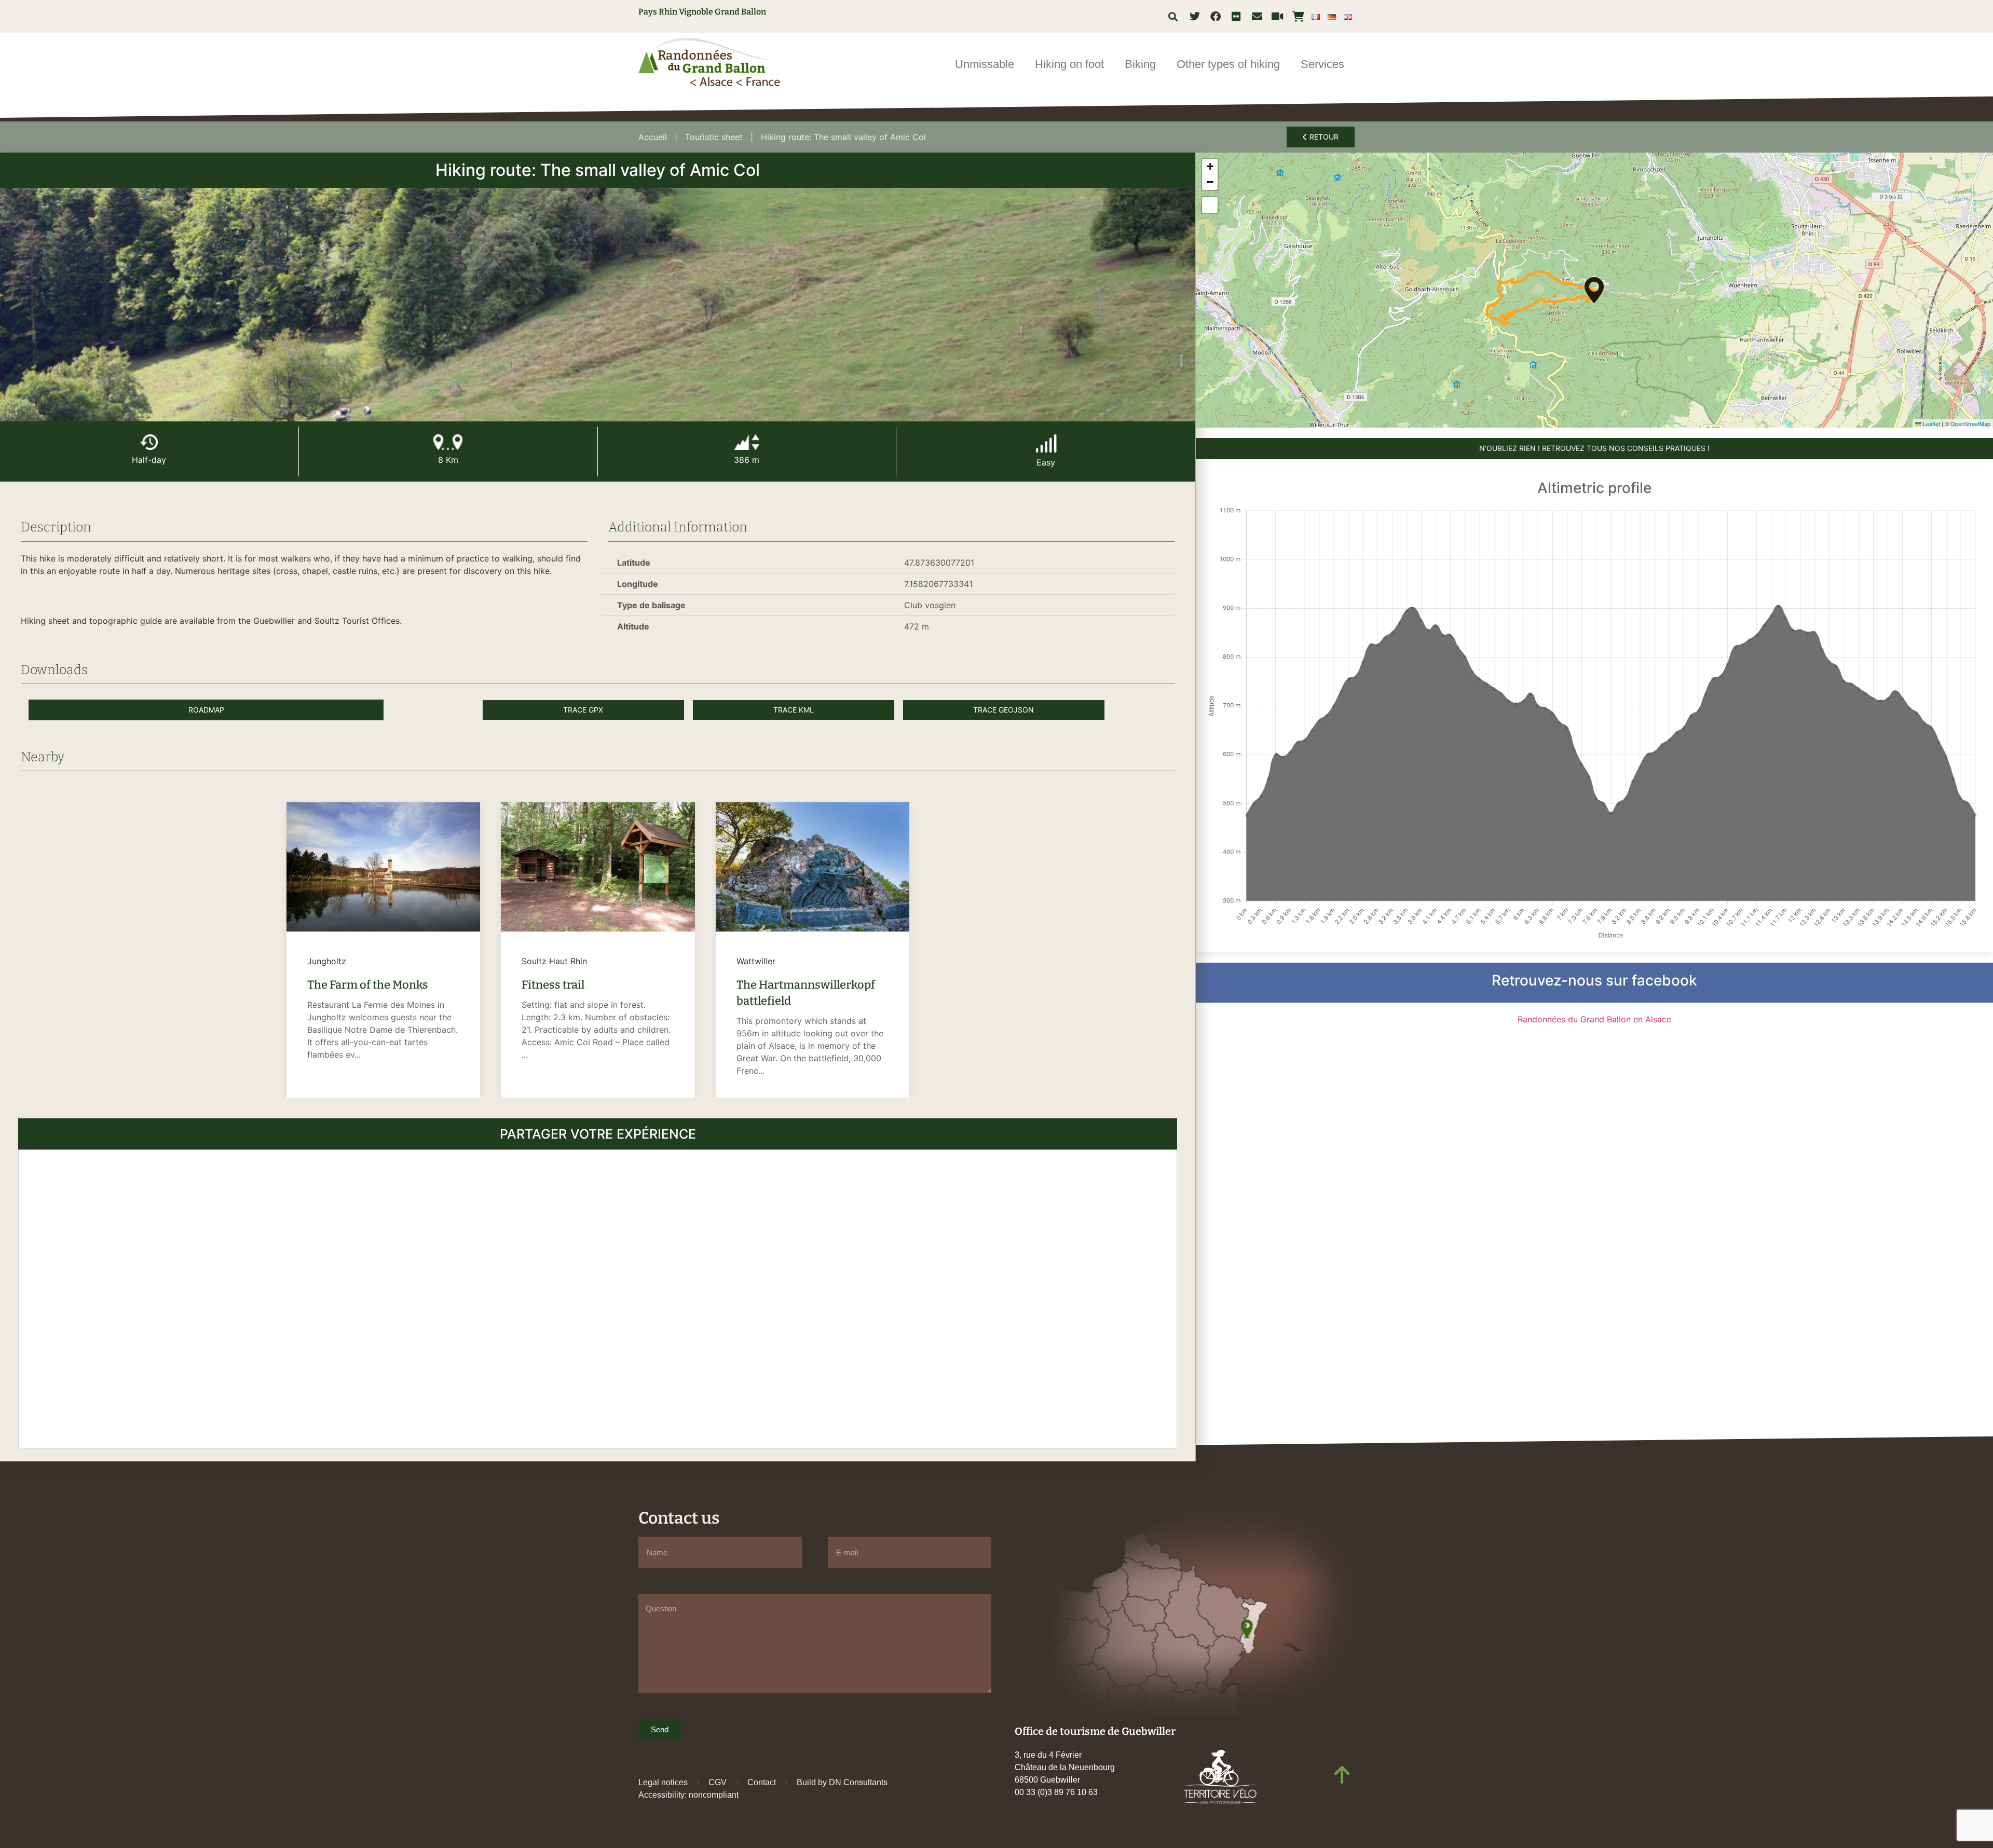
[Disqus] (598, 1297)
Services (1322, 64)
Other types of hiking (1228, 64)
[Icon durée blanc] (149, 442)
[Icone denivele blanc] (747, 442)
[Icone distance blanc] (448, 442)
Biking (1140, 64)
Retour (1323, 137)
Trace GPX (583, 710)
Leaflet (1931, 423)
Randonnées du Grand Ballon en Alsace (1594, 1019)
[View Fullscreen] (1210, 205)
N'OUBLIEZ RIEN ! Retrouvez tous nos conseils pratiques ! (1594, 448)
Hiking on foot (1069, 64)
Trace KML (794, 710)
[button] (1173, 16)
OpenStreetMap (1970, 423)
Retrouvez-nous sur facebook (1594, 980)
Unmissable (985, 64)
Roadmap (206, 710)
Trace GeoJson (1004, 710)
